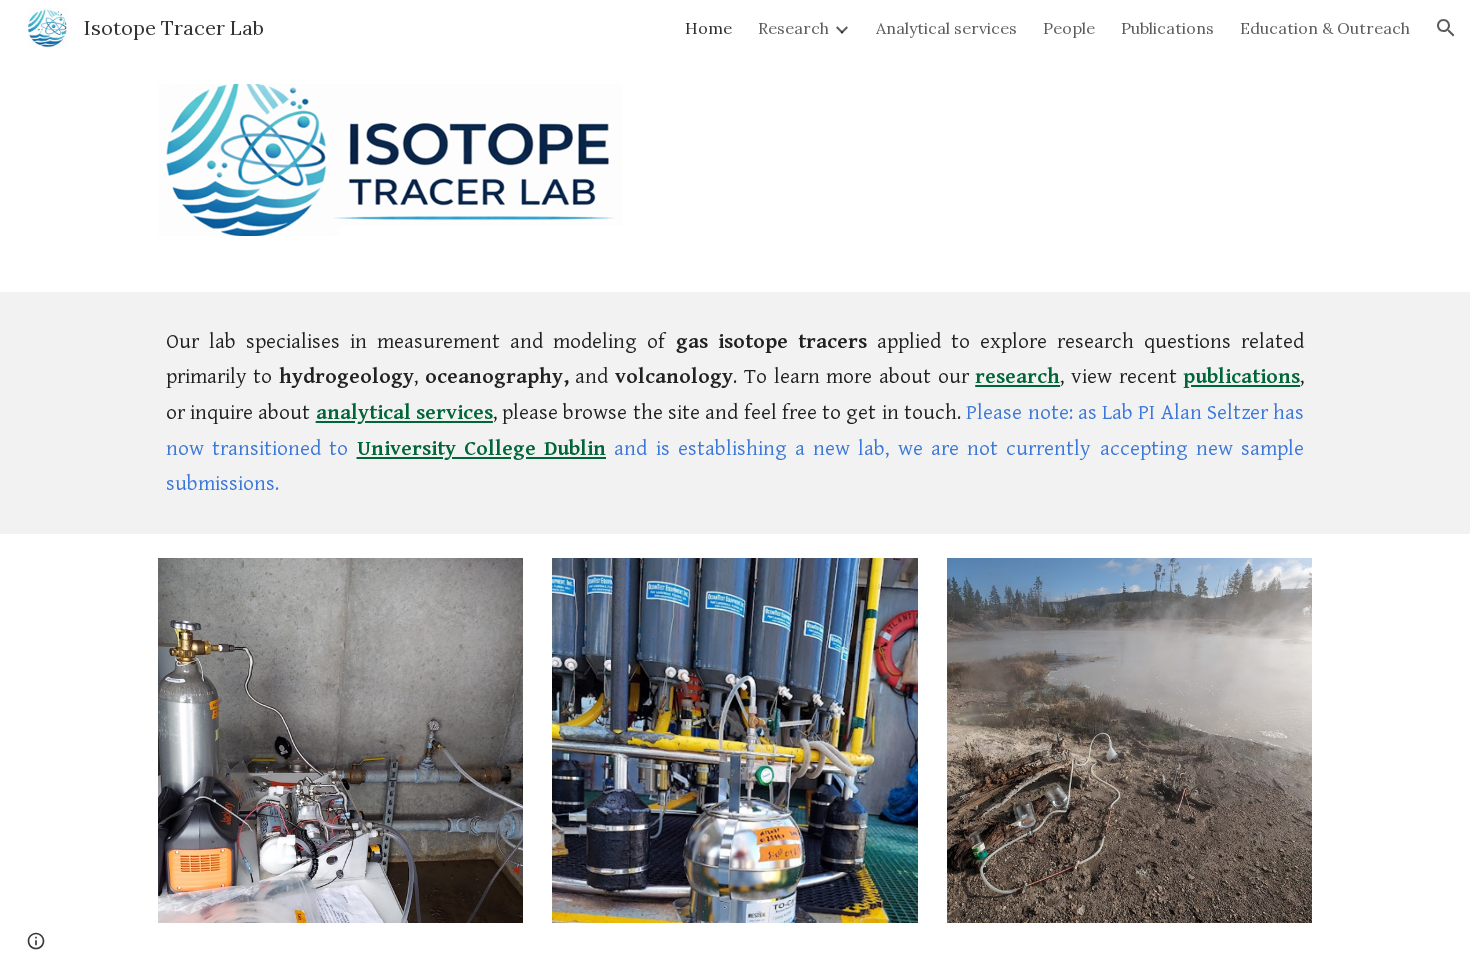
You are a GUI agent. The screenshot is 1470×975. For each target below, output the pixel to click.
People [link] (1069, 28)
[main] (735, 413)
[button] (1446, 28)
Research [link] (793, 28)
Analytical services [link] (946, 28)
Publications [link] (1167, 28)
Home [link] (708, 28)
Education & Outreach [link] (1325, 28)
